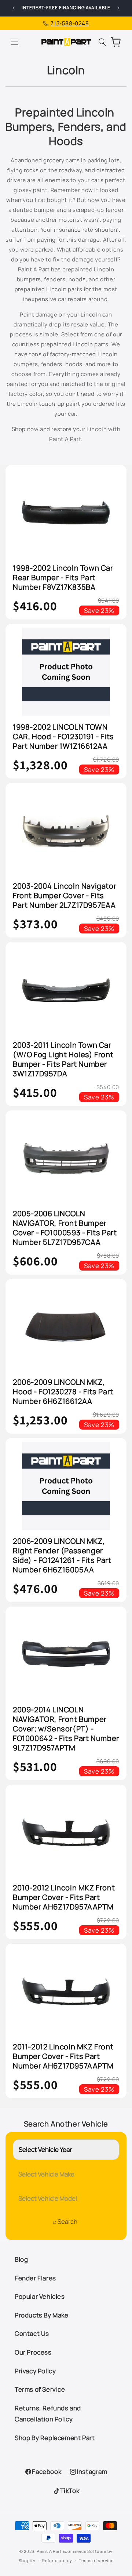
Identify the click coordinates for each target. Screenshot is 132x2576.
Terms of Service (40, 2389)
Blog (21, 2259)
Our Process (33, 2352)
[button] (15, 42)
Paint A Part (49, 2551)
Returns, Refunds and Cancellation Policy (48, 2414)
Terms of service (96, 2560)
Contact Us (32, 2333)
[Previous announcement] (14, 8)
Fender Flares (35, 2278)
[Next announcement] (118, 8)
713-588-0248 (70, 23)
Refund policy (57, 2560)
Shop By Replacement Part (55, 2438)
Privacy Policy (35, 2371)
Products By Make (42, 2315)
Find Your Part (65, 2223)
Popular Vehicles (40, 2296)
